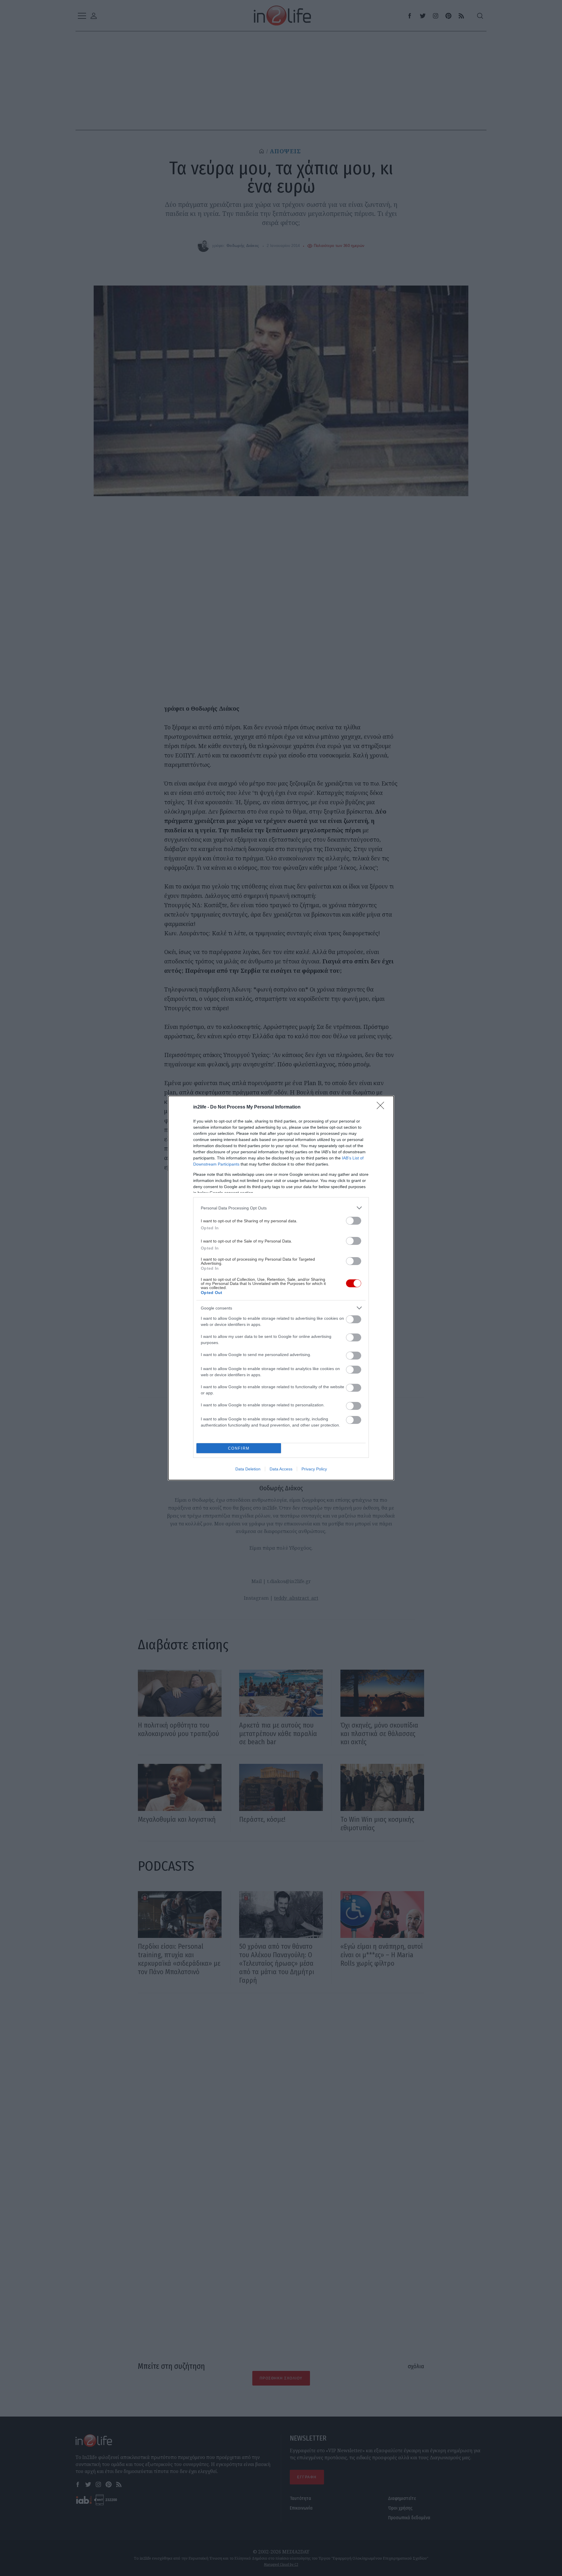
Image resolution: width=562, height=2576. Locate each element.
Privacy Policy (314, 1469)
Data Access (281, 1469)
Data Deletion (248, 1469)
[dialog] (281, 1288)
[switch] (354, 1221)
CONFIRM (239, 1448)
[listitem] (281, 1208)
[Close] (382, 1107)
